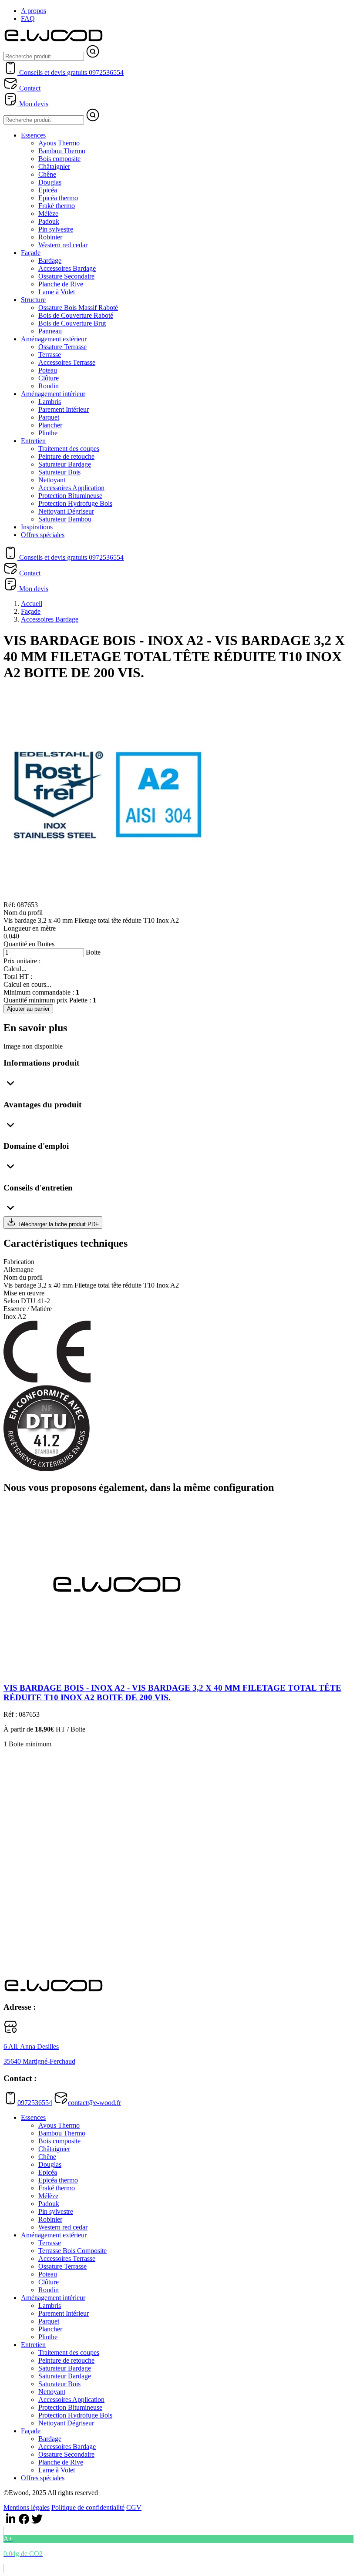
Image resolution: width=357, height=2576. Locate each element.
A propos (34, 11)
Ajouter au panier (28, 1009)
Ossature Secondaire (66, 276)
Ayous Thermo (59, 143)
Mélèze (48, 214)
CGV (134, 2507)
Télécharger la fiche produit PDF (57, 1224)
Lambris (50, 402)
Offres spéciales (43, 535)
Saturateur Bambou (65, 519)
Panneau (50, 331)
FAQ (28, 18)
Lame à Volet (57, 292)
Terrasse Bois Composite (72, 2251)
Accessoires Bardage (67, 268)
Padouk (49, 221)
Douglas (50, 182)
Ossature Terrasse (62, 347)
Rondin (49, 386)
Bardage (50, 261)
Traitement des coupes (69, 449)
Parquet (49, 417)
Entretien (33, 441)
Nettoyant (52, 480)
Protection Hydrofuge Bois (75, 503)
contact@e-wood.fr (94, 2103)
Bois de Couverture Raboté (76, 315)
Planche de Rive (61, 284)
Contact (29, 88)
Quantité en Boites (29, 944)
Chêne (47, 174)
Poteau (48, 370)
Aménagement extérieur (54, 339)
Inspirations (37, 527)
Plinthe (48, 433)
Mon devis (33, 104)
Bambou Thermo (62, 151)
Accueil (32, 604)
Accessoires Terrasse (67, 362)
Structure (33, 300)
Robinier (50, 237)
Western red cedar (63, 245)
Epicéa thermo (58, 198)
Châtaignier (54, 166)
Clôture (49, 378)
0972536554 (35, 2103)
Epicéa (48, 190)
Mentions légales (27, 2507)
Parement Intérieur (64, 409)
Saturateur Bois (59, 472)
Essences (33, 135)
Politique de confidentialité (88, 2507)
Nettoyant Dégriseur (66, 511)
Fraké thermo (57, 206)
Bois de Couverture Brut (72, 323)
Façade (31, 253)
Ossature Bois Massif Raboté (78, 308)
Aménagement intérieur (53, 394)
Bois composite (59, 159)
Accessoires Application (71, 488)
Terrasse (50, 355)
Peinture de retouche (66, 456)
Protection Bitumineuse (70, 496)
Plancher (50, 425)
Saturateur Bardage (65, 464)
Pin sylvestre (56, 229)
